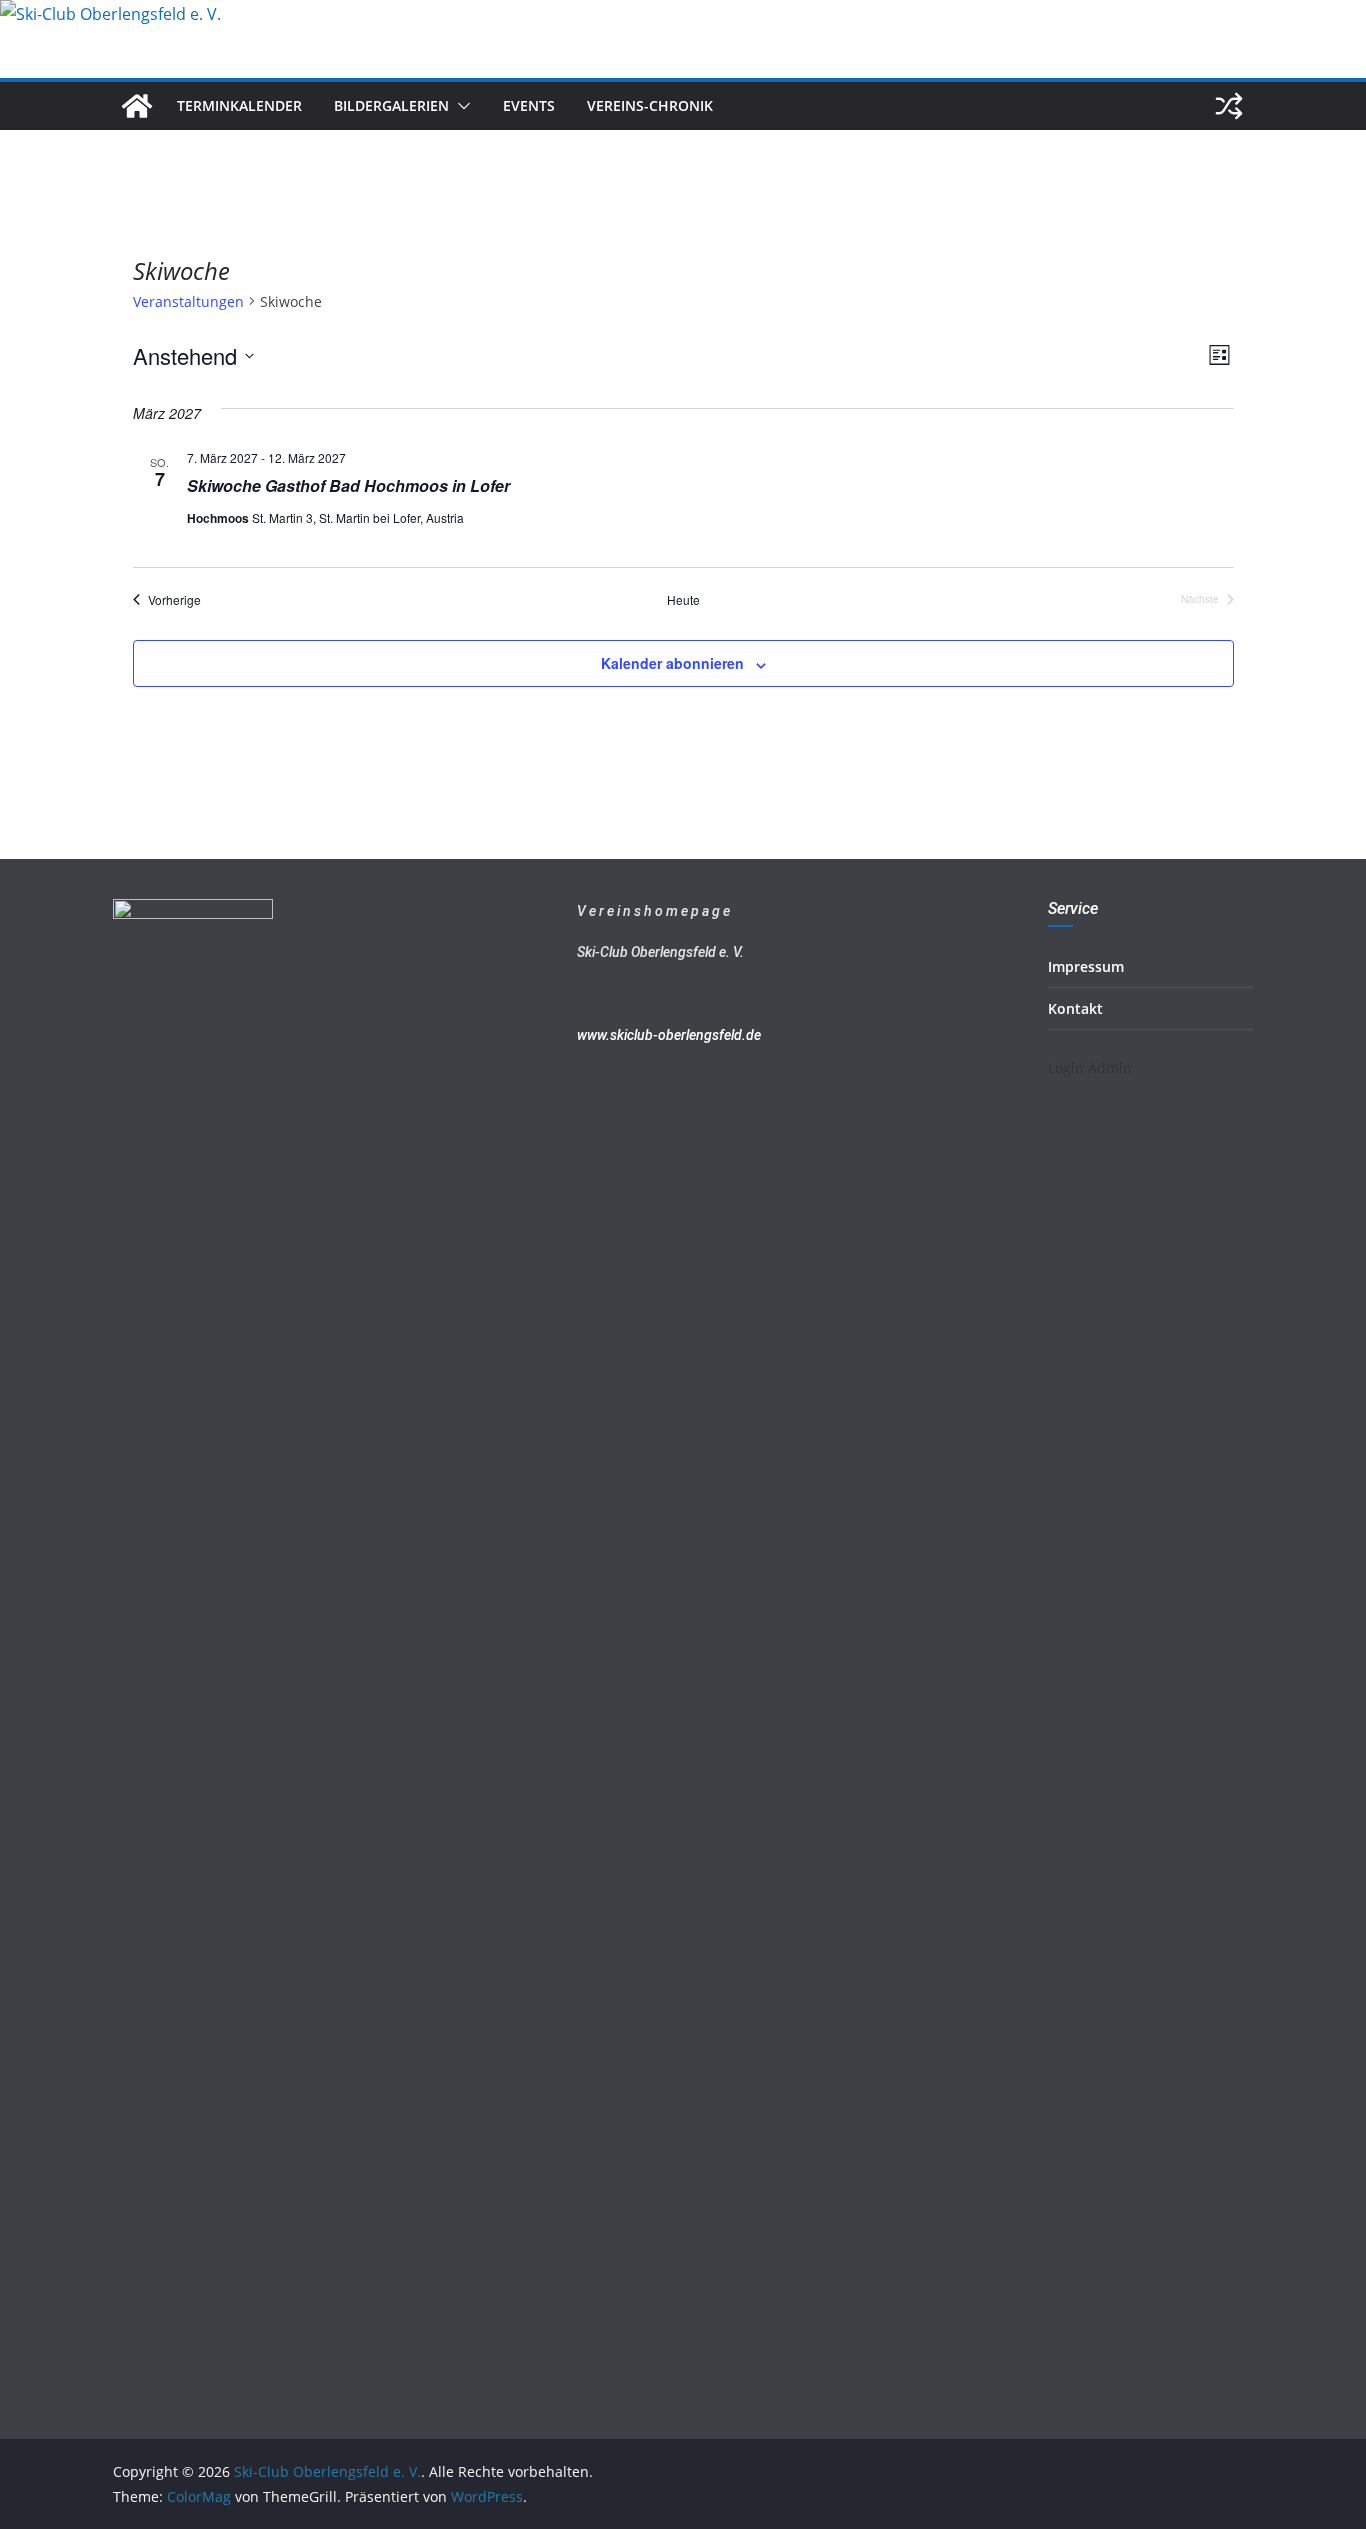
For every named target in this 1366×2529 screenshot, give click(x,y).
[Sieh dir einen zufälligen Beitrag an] (1229, 106)
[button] (460, 106)
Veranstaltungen (188, 301)
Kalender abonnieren (672, 663)
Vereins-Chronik (650, 105)
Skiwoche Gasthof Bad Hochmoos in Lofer (348, 485)
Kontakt (1075, 1008)
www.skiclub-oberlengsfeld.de (669, 1035)
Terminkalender (239, 105)
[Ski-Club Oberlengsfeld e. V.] (110, 14)
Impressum (1086, 966)
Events (529, 105)
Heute (683, 600)
